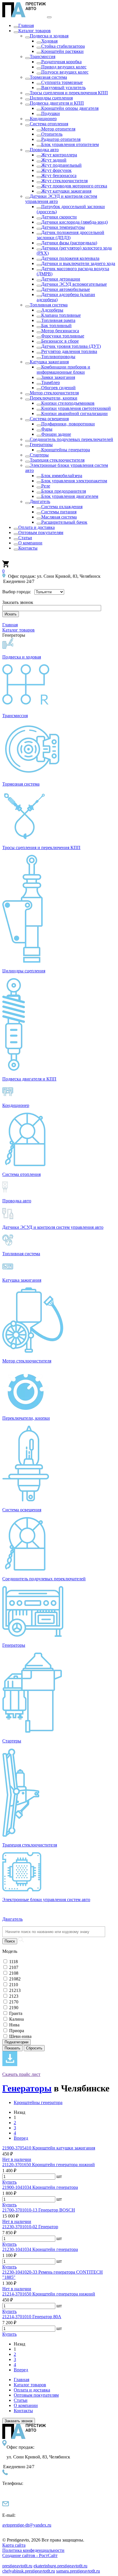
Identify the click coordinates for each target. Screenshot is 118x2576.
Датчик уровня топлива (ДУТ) (71, 346)
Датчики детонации (61, 279)
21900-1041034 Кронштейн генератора (40, 2187)
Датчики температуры (63, 227)
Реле (46, 486)
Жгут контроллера (59, 155)
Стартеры (39, 455)
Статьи (25, 538)
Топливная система (49, 305)
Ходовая (49, 41)
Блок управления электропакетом (74, 481)
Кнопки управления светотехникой (76, 408)
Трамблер (51, 382)
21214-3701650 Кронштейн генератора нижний (49, 2294)
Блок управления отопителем (70, 144)
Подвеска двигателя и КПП (57, 103)
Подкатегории (16, 2042)
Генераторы (41, 445)
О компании (30, 543)
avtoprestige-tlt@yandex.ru (27, 2525)
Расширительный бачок (64, 522)
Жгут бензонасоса (59, 175)
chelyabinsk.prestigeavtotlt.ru (29, 2571)
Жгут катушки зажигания (66, 191)
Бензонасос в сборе (60, 341)
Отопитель (52, 134)
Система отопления (49, 124)
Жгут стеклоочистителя (64, 181)
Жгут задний (54, 160)
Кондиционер (43, 119)
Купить (9, 2182)
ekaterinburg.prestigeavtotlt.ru (60, 2566)
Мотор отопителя (58, 129)
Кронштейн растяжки (62, 51)
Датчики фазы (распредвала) (69, 243)
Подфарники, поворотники (68, 424)
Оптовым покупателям (41, 532)
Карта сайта (14, 2545)
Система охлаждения (62, 507)
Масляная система (59, 517)
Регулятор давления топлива (69, 351)
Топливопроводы (58, 357)
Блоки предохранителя (64, 491)
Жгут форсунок (56, 170)
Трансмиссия (43, 56)
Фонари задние (56, 434)
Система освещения (49, 419)
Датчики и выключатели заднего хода (78, 263)
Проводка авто (44, 150)
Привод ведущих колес (64, 67)
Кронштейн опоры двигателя (70, 108)
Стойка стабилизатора (63, 46)
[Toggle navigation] (49, 17)
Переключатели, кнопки (54, 398)
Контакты (28, 548)
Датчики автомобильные (66, 289)
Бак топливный (56, 326)
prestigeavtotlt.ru (17, 2566)
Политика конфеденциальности (33, 2550)
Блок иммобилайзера (62, 476)
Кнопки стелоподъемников (68, 403)
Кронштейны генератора (66, 450)
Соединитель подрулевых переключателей (71, 439)
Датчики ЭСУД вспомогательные (74, 284)
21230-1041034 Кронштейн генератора (40, 2249)
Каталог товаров (35, 31)
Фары (47, 429)
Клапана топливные (61, 315)
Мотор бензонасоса (60, 331)
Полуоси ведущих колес (65, 72)
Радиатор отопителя (61, 139)
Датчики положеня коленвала (70, 258)
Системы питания (59, 512)
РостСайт (30, 2555)
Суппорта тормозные (62, 82)
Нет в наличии (17, 2159)
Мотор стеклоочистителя (54, 393)
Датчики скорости (59, 217)
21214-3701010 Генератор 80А (32, 2317)
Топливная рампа (58, 320)
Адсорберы (52, 310)
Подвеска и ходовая (49, 36)
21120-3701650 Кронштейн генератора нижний (49, 2165)
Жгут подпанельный (61, 165)
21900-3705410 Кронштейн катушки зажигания (49, 2148)
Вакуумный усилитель (63, 88)
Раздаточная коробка (61, 62)
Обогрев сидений (58, 388)
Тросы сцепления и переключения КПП (69, 93)
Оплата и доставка (37, 527)
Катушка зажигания (49, 362)
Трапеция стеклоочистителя (57, 460)
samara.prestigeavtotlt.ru (78, 2571)
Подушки (51, 113)
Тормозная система (48, 77)
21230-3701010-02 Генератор (30, 2227)
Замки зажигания (58, 377)
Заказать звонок (19, 2421)
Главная (26, 25)
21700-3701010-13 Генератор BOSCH (39, 2210)
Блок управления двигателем (70, 496)
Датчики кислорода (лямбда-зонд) (74, 222)
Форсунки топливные (63, 336)
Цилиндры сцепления (51, 98)
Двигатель (40, 501)
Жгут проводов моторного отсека (74, 186)
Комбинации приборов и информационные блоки (63, 369)
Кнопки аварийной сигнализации (74, 413)
